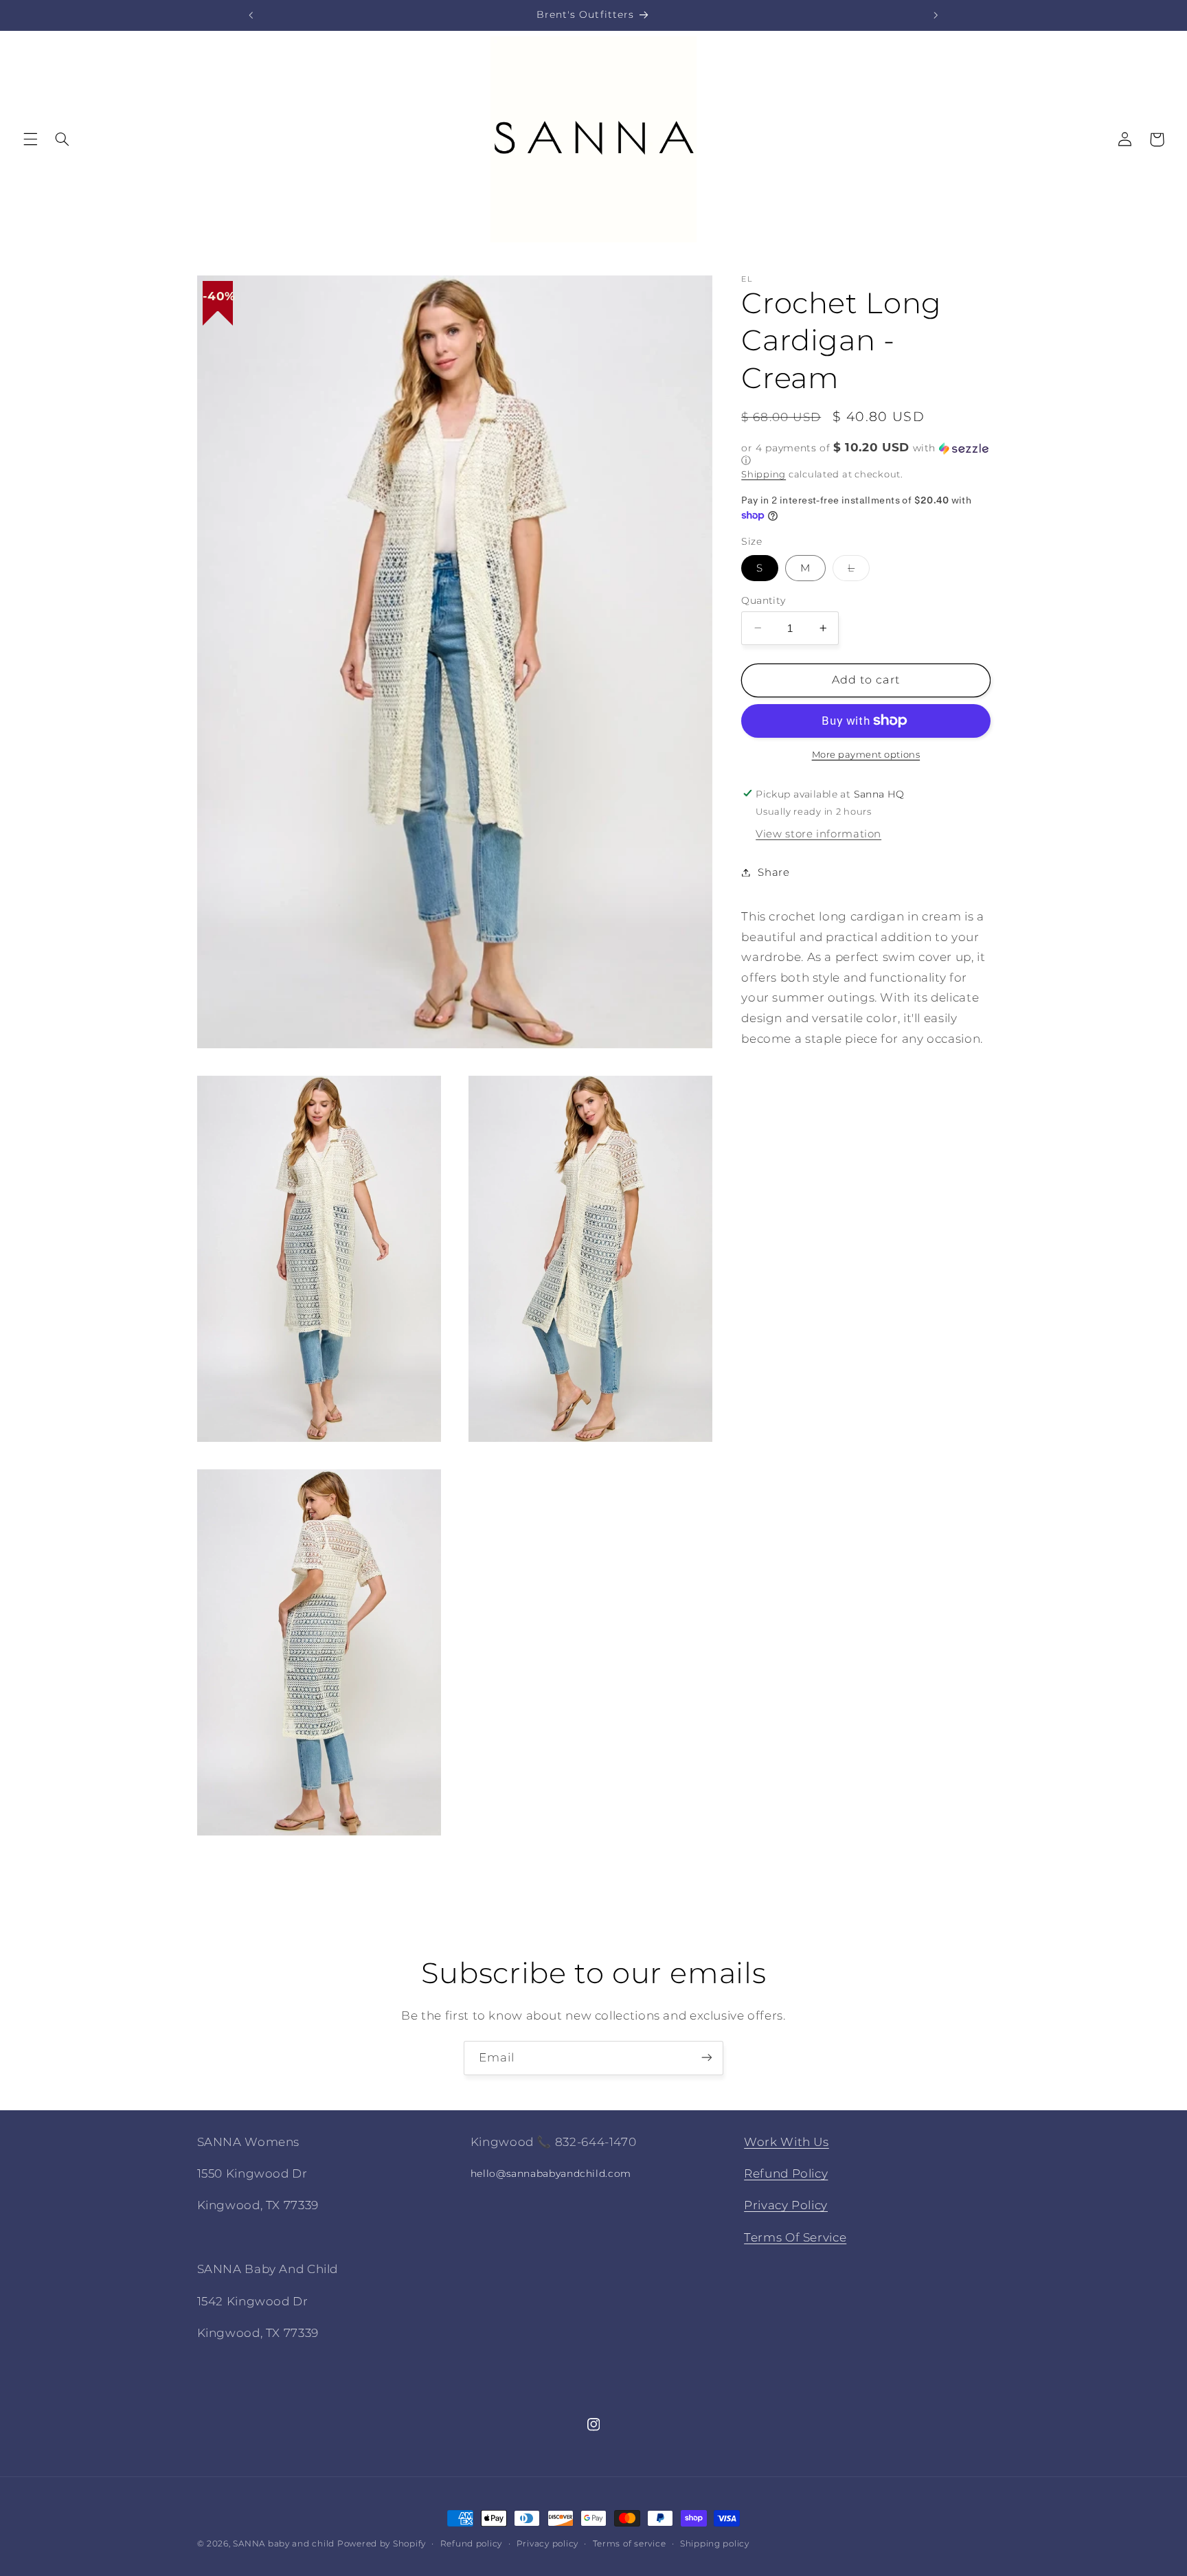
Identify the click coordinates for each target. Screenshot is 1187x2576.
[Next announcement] (936, 15)
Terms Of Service (795, 2237)
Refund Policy (786, 2173)
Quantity (763, 600)
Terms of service (630, 2544)
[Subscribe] (707, 2058)
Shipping (764, 474)
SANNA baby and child (284, 2544)
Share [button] (773, 872)
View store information (818, 834)
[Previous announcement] (251, 15)
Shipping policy (715, 2544)
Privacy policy (547, 2544)
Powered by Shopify (382, 2544)
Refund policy (472, 2544)
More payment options (866, 755)
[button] (30, 139)
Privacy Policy (786, 2206)
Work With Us (787, 2142)
